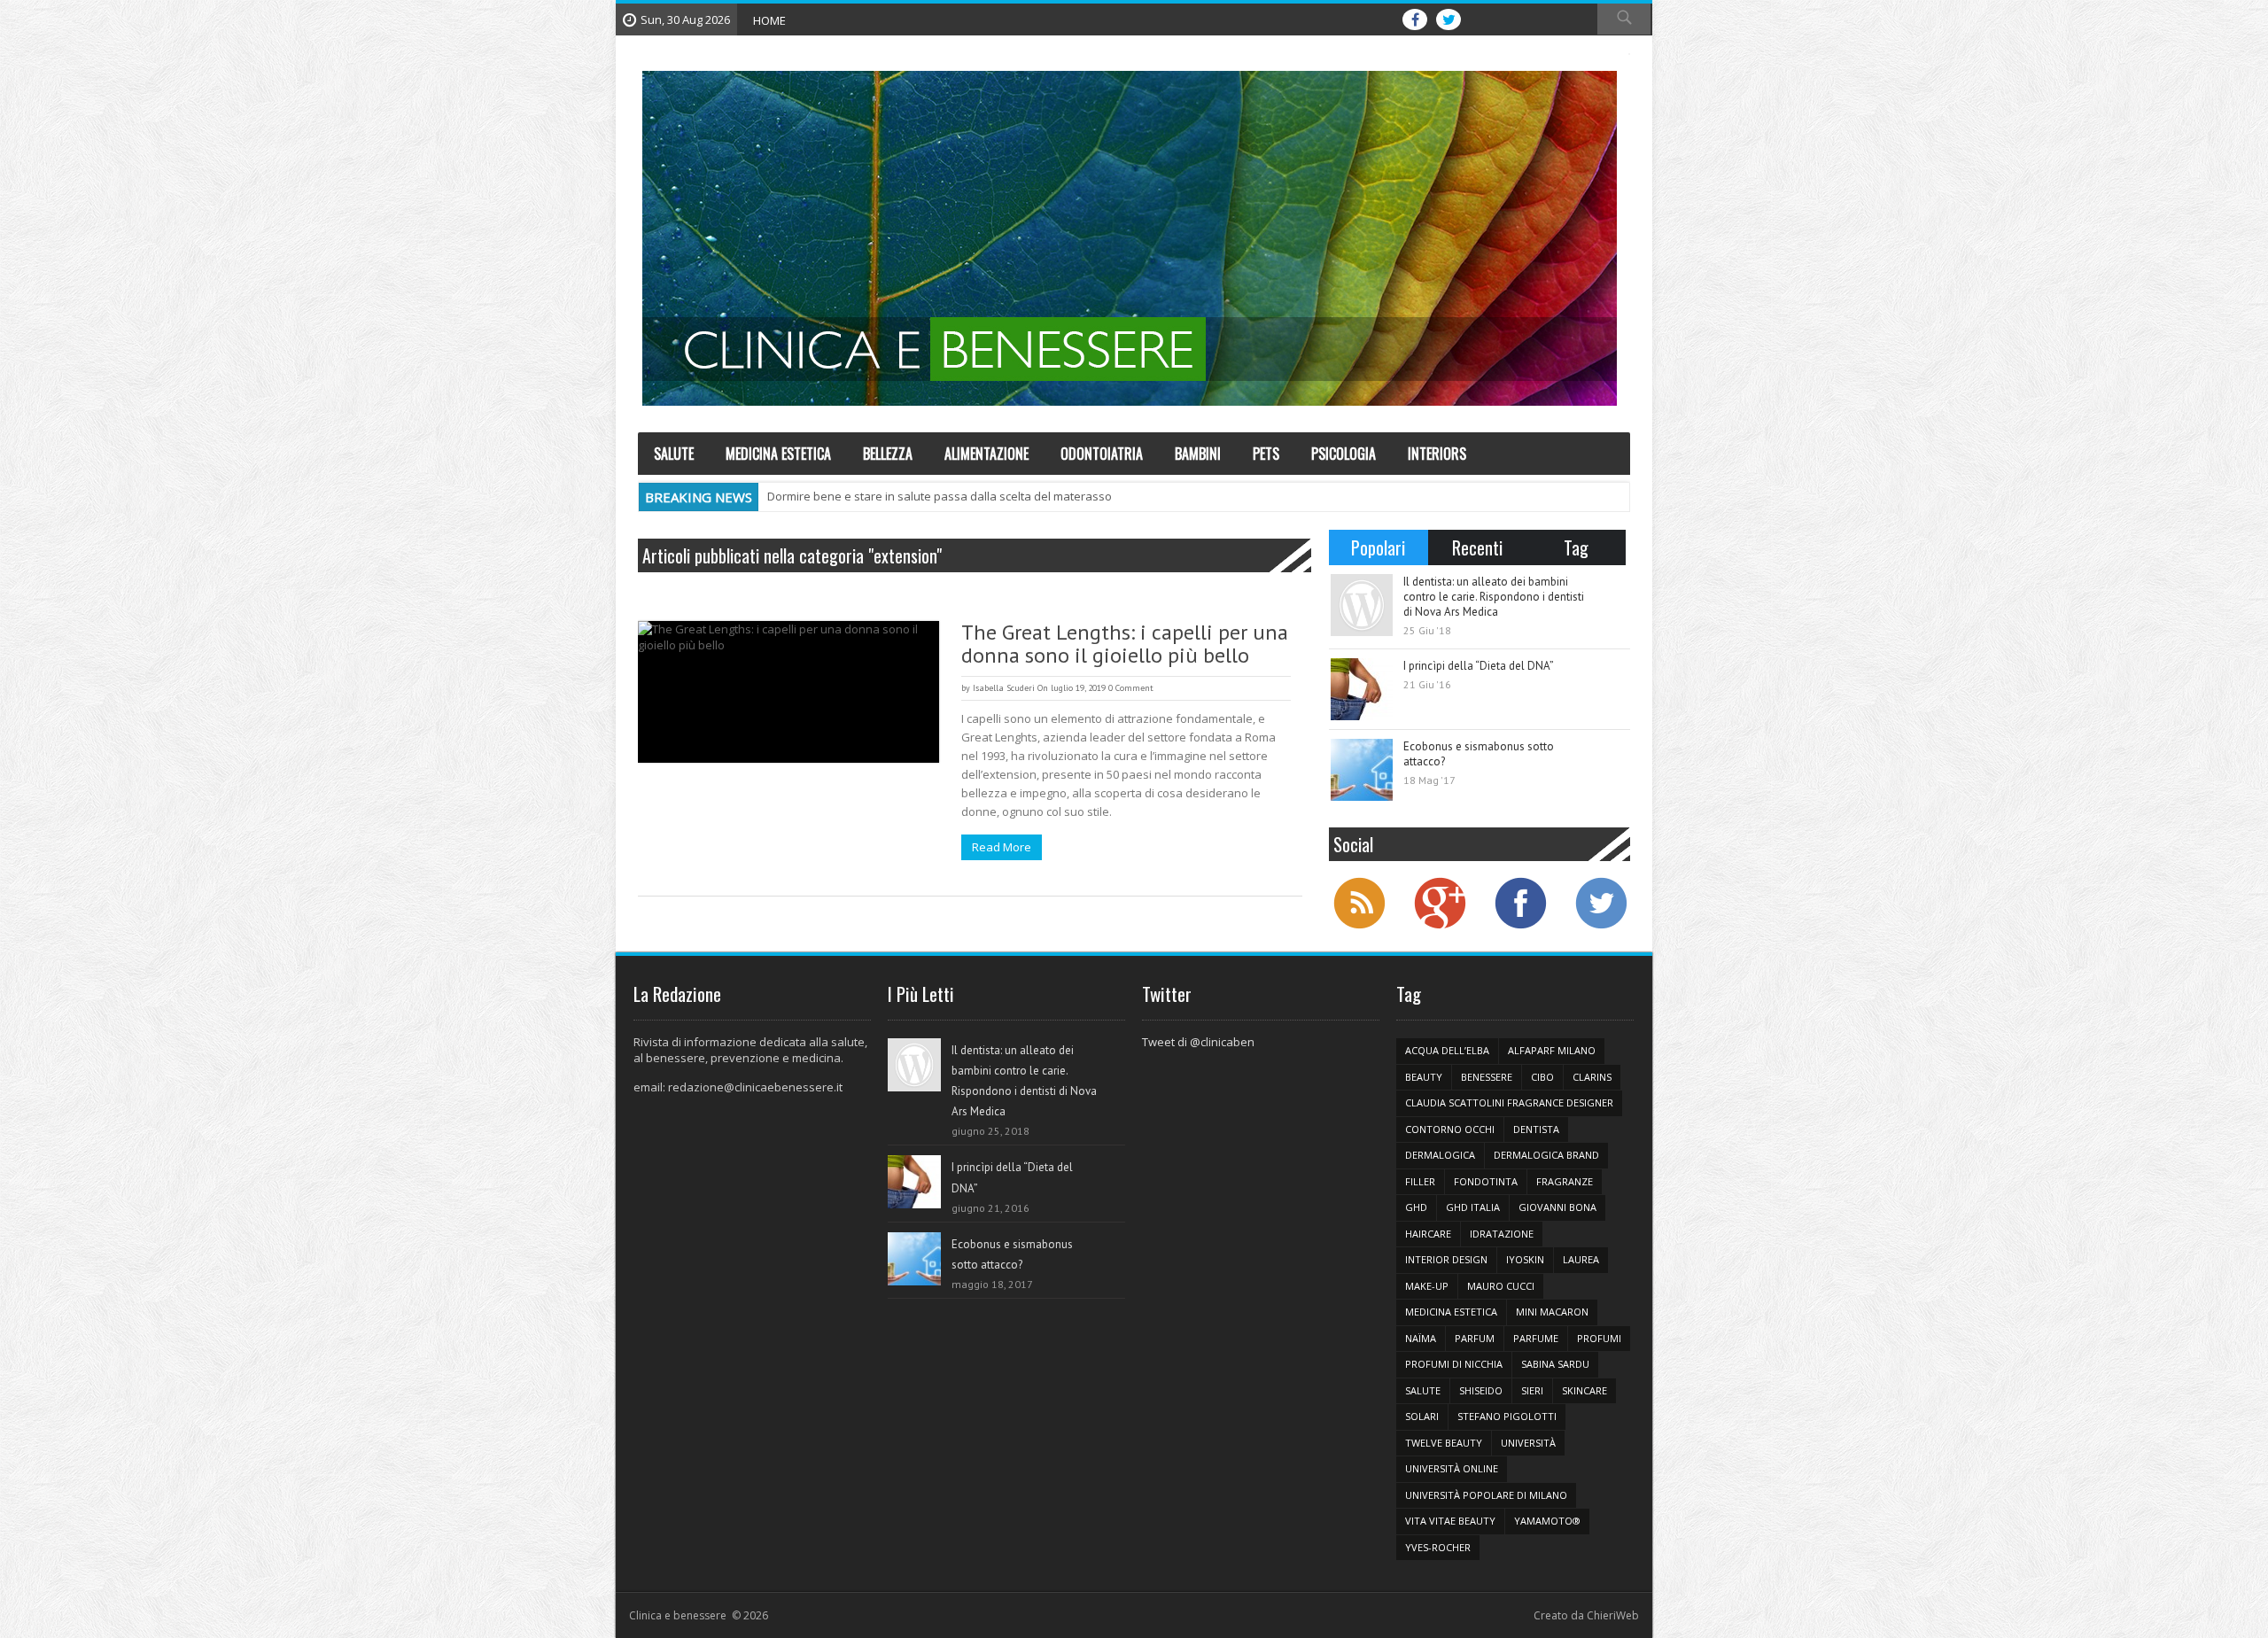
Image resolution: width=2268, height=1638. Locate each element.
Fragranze (1565, 1181)
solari (1422, 1416)
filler (1420, 1181)
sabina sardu (1555, 1364)
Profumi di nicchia (1454, 1364)
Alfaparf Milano (1552, 1050)
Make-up (1427, 1286)
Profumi (1599, 1338)
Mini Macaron (1552, 1312)
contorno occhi (1450, 1129)
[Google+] (1440, 927)
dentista (1536, 1129)
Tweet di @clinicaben (1198, 1042)
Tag (1576, 547)
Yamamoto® (1547, 1521)
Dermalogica (1440, 1155)
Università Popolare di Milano (1486, 1495)
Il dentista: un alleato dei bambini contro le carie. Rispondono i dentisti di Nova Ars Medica (1494, 597)
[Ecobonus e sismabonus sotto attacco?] (1362, 770)
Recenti (1477, 547)
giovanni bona (1557, 1207)
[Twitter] (1601, 927)
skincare (1584, 1390)
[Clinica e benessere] (1130, 238)
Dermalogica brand (1546, 1155)
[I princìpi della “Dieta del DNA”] (1362, 689)
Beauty (1424, 1077)
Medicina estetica (1451, 1312)
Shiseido (1481, 1390)
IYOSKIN (1525, 1259)
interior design (1446, 1259)
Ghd (1416, 1207)
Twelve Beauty (1444, 1443)
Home (769, 20)
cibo (1542, 1077)
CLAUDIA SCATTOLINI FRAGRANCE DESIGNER (1509, 1102)
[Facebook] (1520, 927)
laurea (1581, 1259)
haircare (1428, 1234)
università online (1452, 1468)
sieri (1532, 1390)
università (1528, 1443)
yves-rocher (1438, 1547)
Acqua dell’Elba (1447, 1050)
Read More (1002, 847)
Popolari (1378, 547)
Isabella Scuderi (1004, 688)
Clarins (1592, 1077)
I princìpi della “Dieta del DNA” (1479, 666)
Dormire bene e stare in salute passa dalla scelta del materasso (940, 496)
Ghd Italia (1473, 1207)
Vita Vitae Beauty (1450, 1521)
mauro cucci (1501, 1286)
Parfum (1475, 1338)
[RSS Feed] (1359, 927)
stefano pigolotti (1507, 1416)
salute (1423, 1390)
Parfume (1536, 1338)
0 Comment (1131, 688)
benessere (1487, 1077)
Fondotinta (1486, 1181)
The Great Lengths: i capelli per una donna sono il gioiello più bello (1125, 644)
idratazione (1502, 1234)
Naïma (1421, 1338)
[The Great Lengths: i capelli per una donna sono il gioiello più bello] (788, 692)
